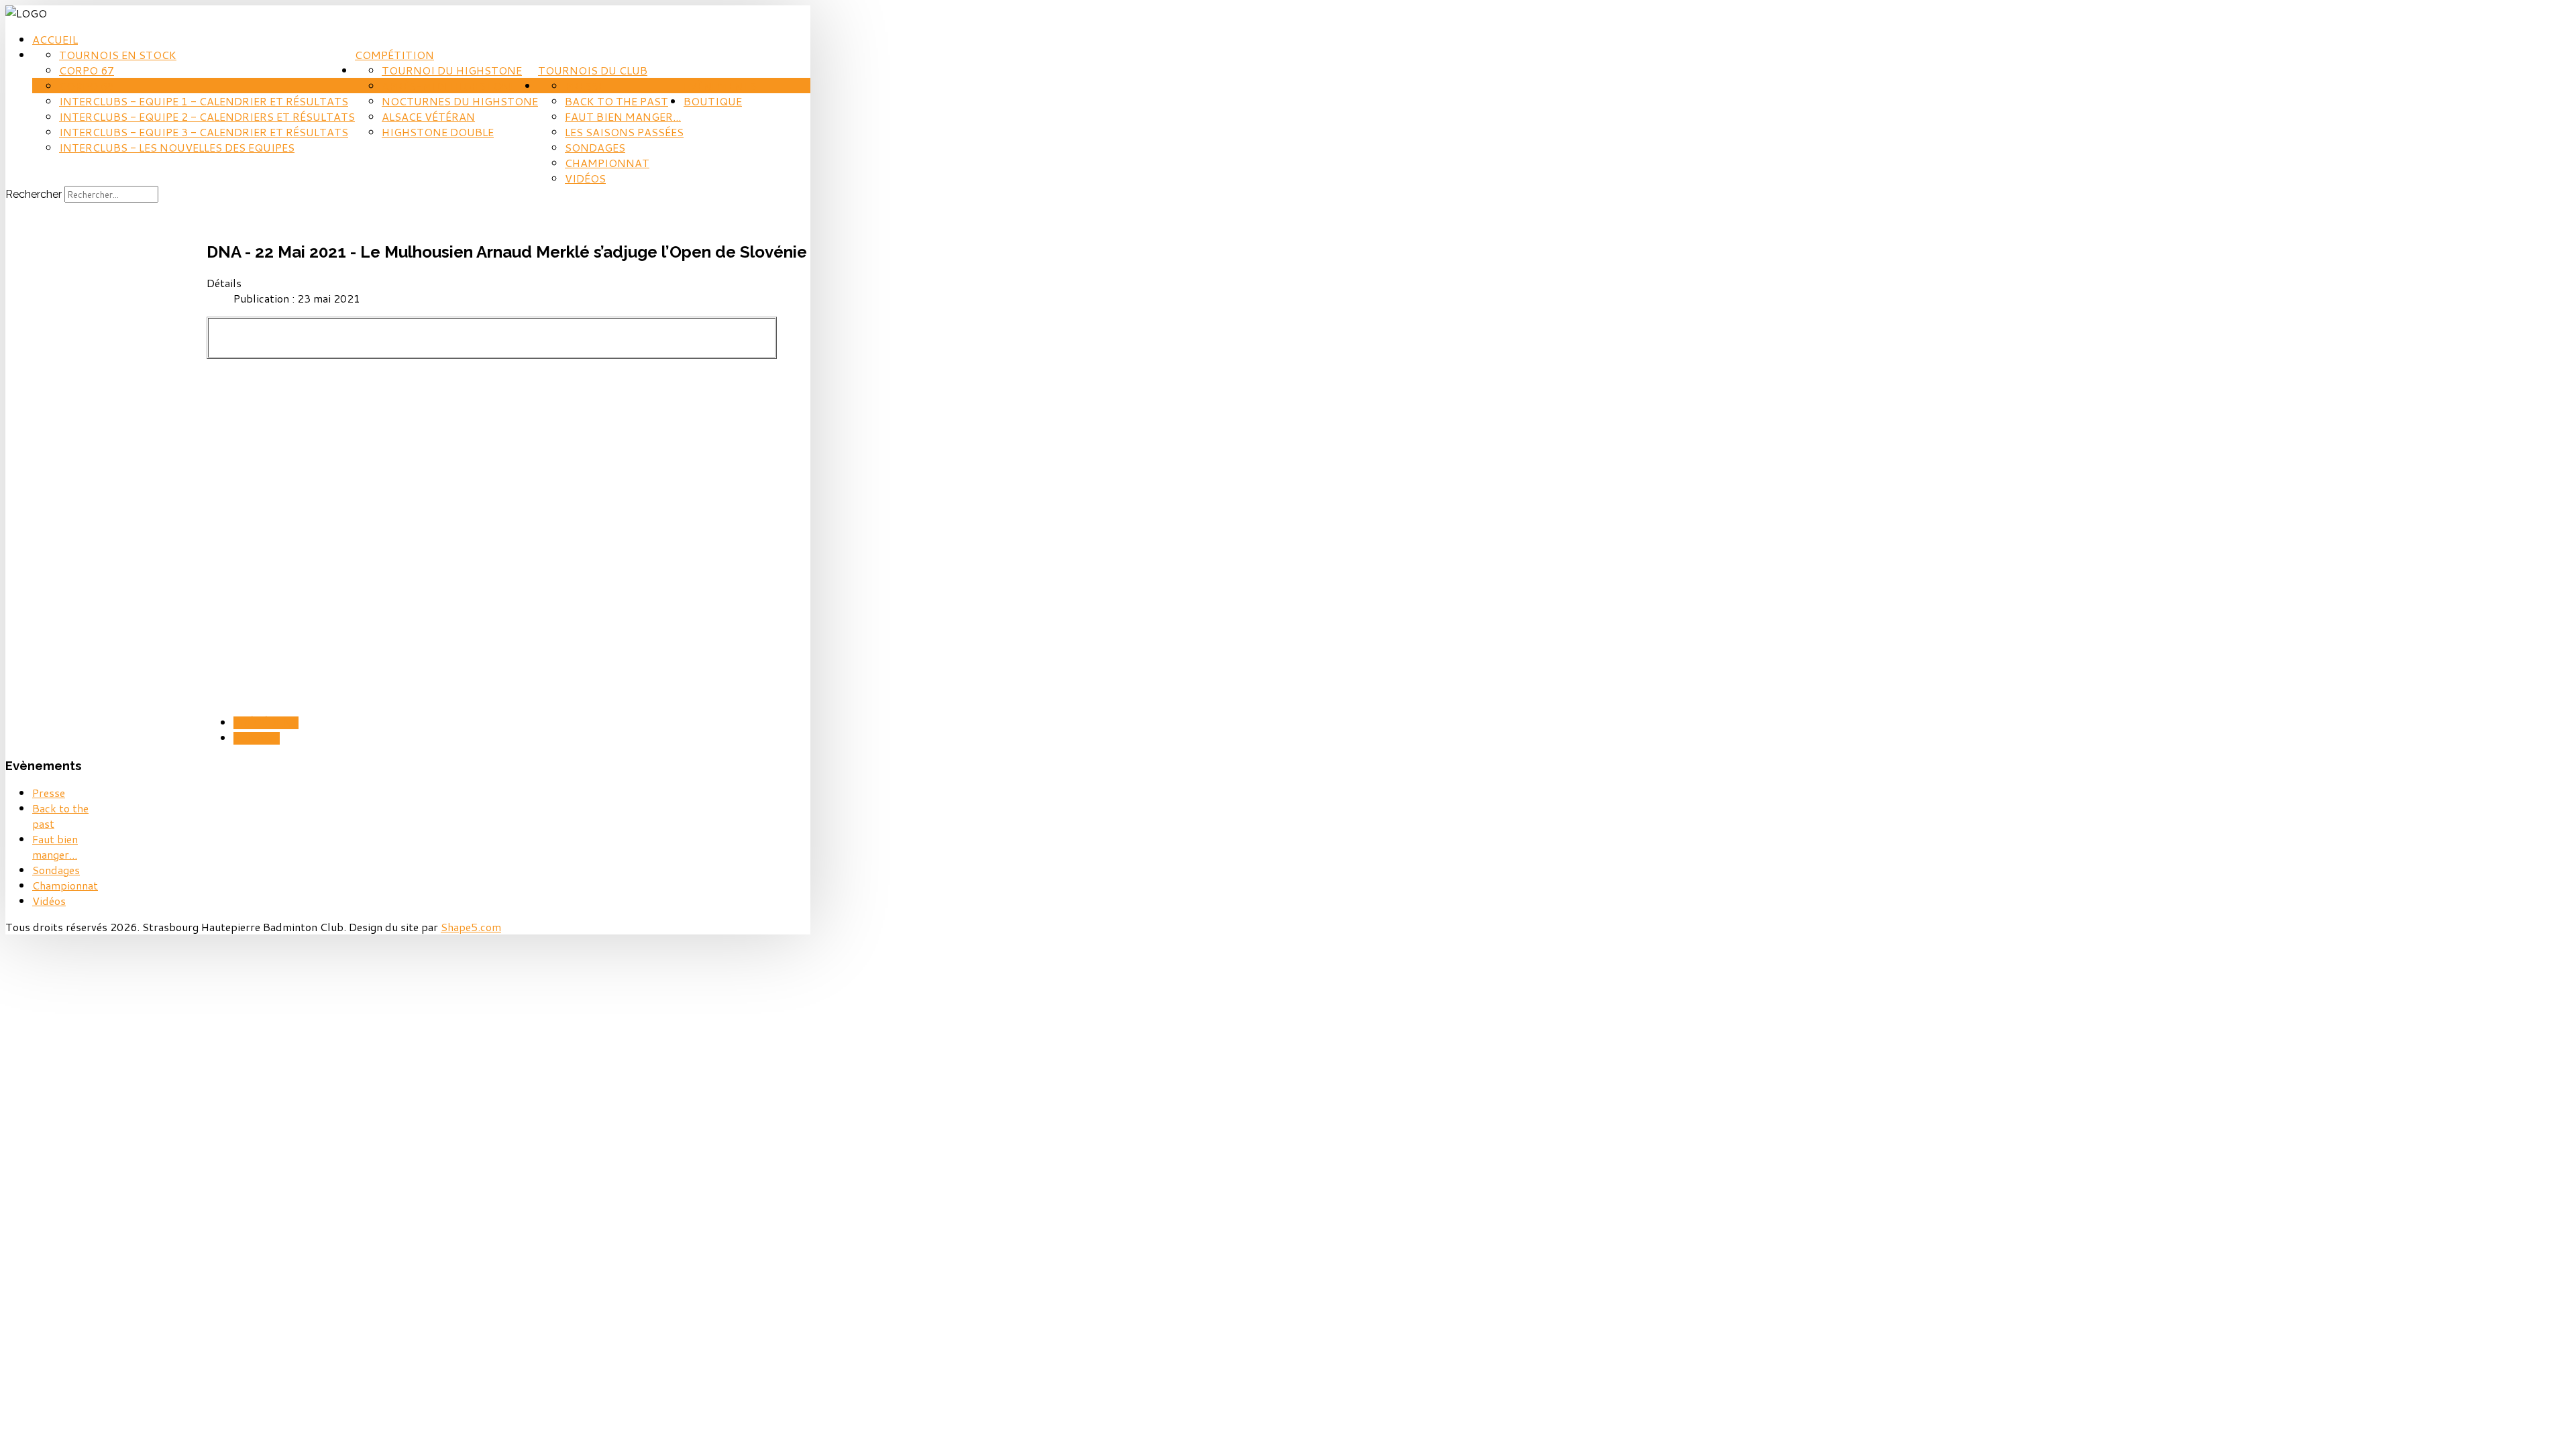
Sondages (595, 147)
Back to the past (616, 101)
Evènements (720, 86)
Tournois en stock (118, 55)
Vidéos (585, 178)
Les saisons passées (624, 132)
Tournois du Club (593, 70)
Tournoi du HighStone (452, 70)
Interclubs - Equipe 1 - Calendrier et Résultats (204, 101)
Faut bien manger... (623, 116)
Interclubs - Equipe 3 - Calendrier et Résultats (204, 132)
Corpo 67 (87, 70)
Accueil (55, 39)
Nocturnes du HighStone (460, 101)
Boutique (713, 101)
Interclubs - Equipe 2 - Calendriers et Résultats (207, 116)
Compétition (394, 55)
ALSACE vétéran (428, 116)
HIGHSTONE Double (438, 132)
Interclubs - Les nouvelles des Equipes (177, 147)
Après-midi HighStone (449, 86)
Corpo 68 (87, 86)
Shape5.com (471, 927)
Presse (585, 86)
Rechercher (34, 194)
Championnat (607, 163)
